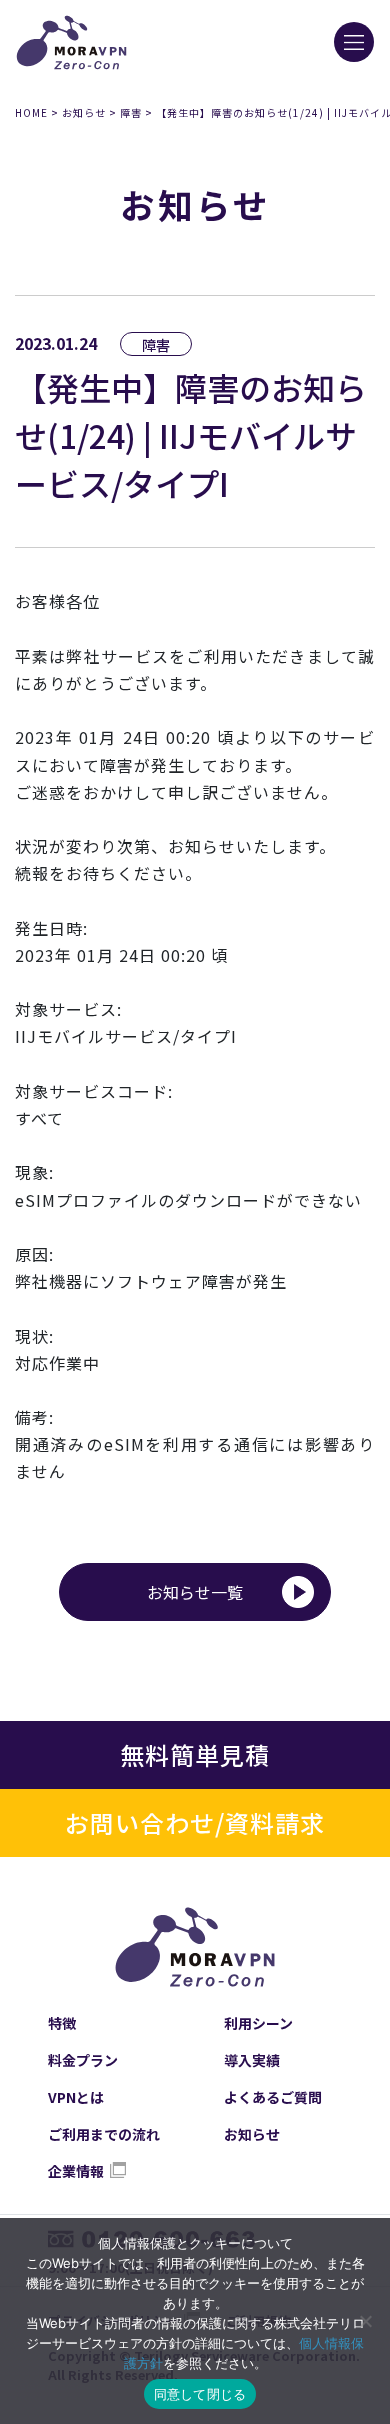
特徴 (62, 2023)
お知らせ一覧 (195, 1592)
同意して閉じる (200, 2394)
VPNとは (76, 2097)
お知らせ (84, 112)
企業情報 (76, 2171)
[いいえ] (365, 2321)
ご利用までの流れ (104, 2134)
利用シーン (258, 2023)
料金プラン (83, 2060)
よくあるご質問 (273, 2097)
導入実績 (252, 2060)
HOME (31, 112)
